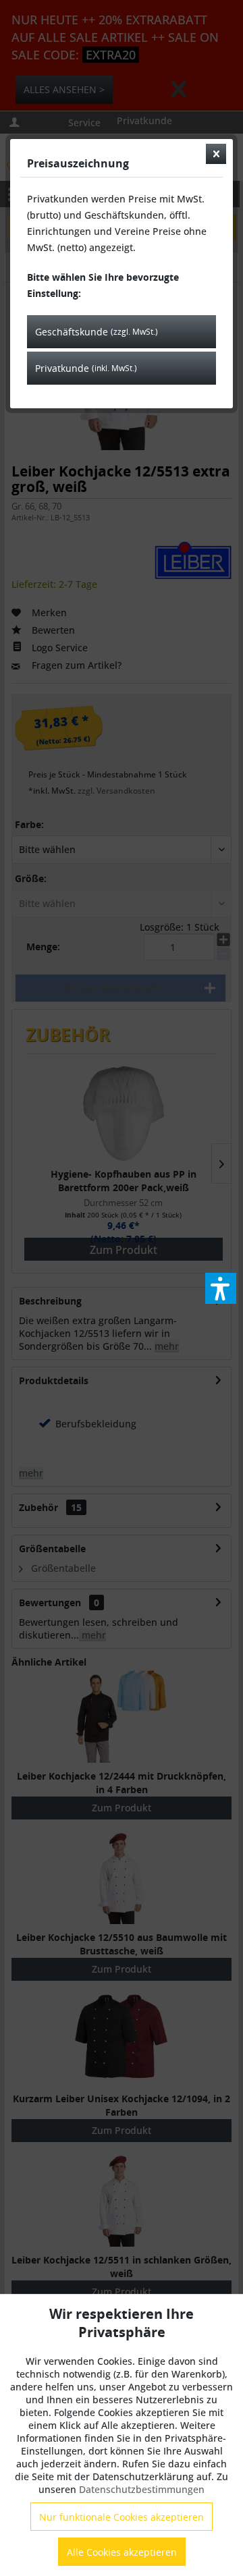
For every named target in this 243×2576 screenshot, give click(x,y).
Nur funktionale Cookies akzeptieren (122, 2517)
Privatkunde (86, 368)
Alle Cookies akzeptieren (122, 2552)
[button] (221, 1288)
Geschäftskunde (97, 332)
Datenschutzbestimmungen (142, 2489)
